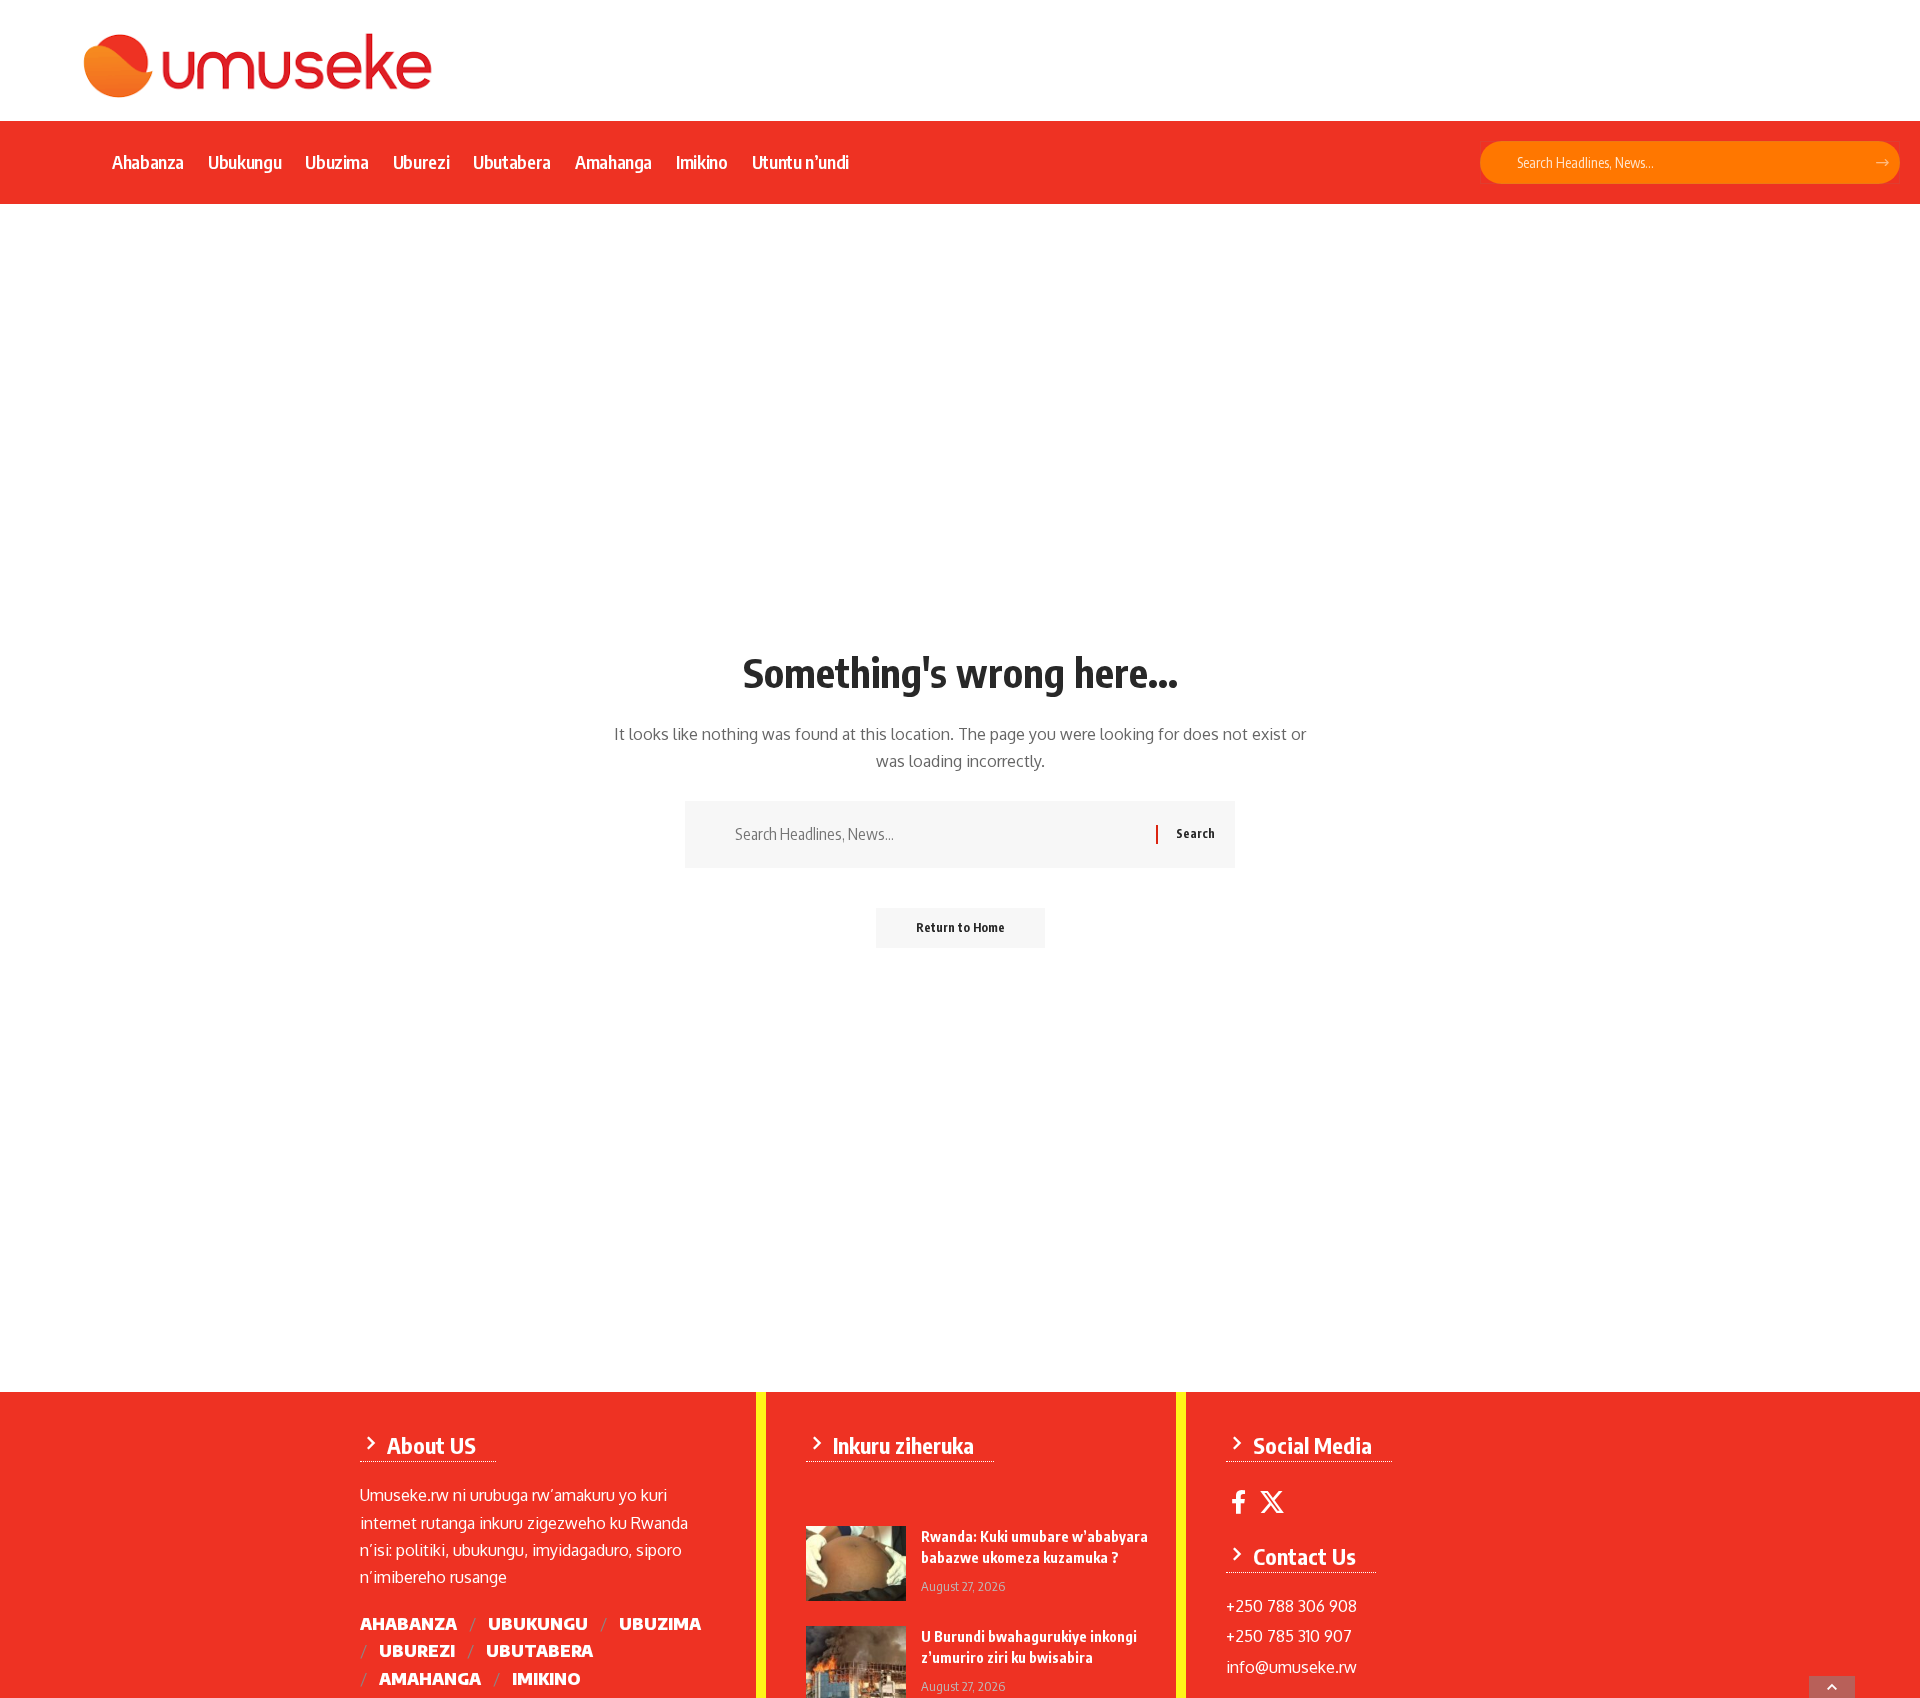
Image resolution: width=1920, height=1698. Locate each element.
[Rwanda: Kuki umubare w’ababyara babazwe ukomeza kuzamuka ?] (856, 1563)
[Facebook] (1238, 1502)
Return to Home (960, 927)
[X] (1272, 1502)
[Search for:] (938, 834)
